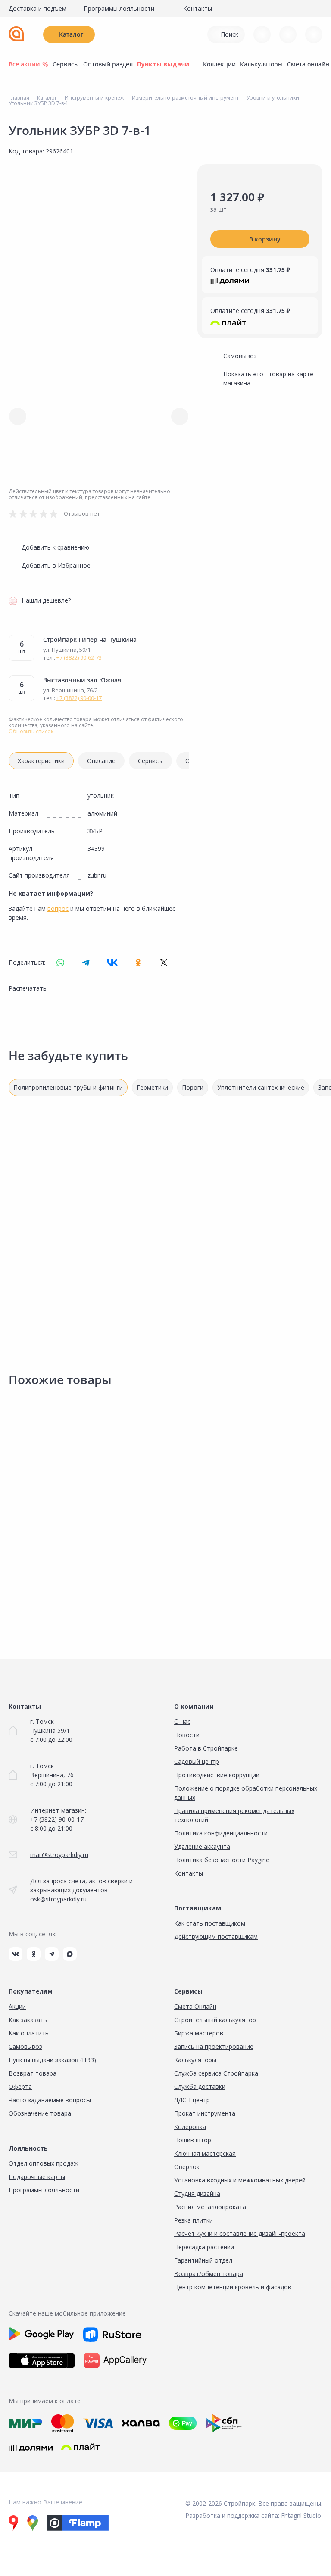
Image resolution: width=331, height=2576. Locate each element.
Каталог (71, 34)
